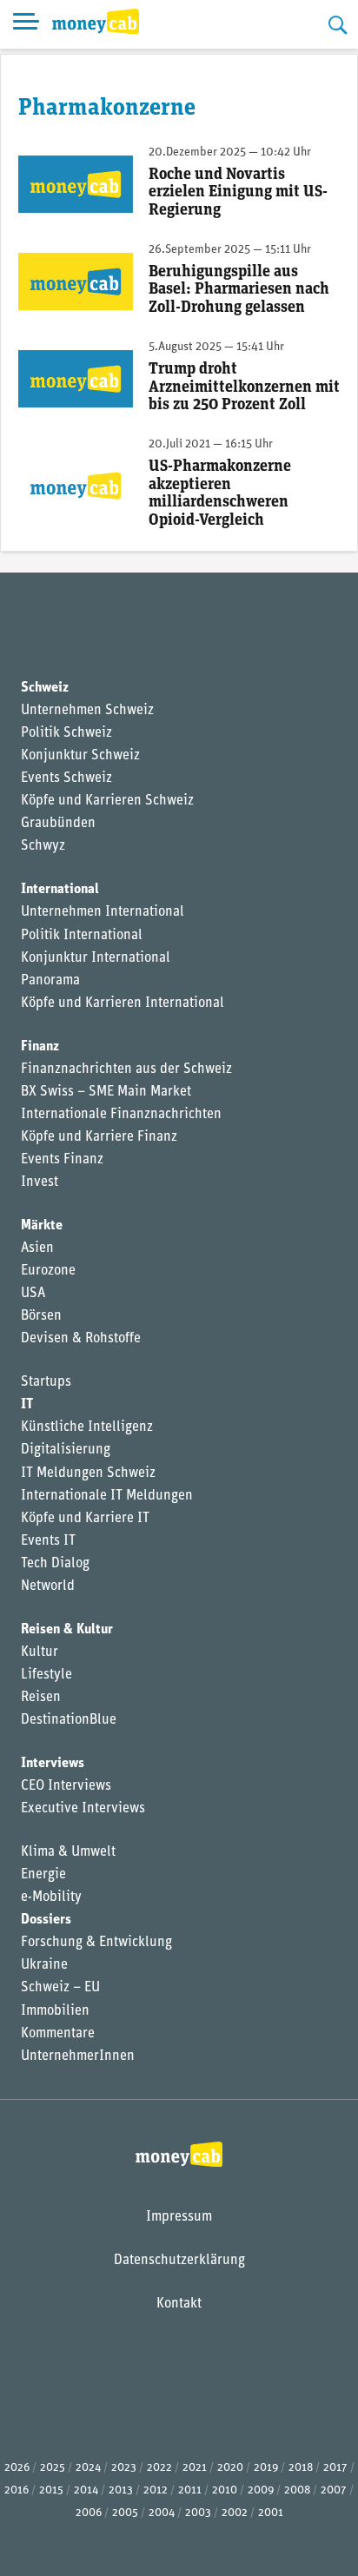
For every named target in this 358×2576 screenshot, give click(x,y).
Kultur (40, 1652)
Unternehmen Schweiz (87, 711)
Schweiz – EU (60, 1988)
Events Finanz (62, 1160)
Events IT (48, 1541)
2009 (261, 2490)
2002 (235, 2513)
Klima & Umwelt (68, 1852)
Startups (46, 1382)
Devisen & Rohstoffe (81, 1339)
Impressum (179, 2217)
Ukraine (44, 1965)
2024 (88, 2468)
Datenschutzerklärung (179, 2261)
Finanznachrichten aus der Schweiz (126, 1069)
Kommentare (58, 2034)
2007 (334, 2490)
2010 (225, 2490)
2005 (125, 2513)
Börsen (41, 1316)
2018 (301, 2468)
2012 (156, 2490)
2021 (195, 2468)
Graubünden (58, 824)
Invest (40, 1182)
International (60, 890)
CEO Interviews (66, 1786)
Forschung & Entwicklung (96, 1943)
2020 (230, 2468)
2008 (297, 2490)
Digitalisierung (66, 1450)
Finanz (40, 1047)
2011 (190, 2490)
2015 (51, 2490)
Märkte (42, 1226)
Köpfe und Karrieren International (123, 1003)
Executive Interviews (83, 1809)
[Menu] (26, 24)
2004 (162, 2513)
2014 (86, 2490)
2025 (53, 2468)
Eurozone (48, 1271)
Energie (43, 1875)
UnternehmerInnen (78, 2056)
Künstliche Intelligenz (87, 1427)
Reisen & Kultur (67, 1630)
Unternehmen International (103, 912)
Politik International (82, 936)
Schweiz (45, 688)
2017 (335, 2468)
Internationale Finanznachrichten (121, 1115)
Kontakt (179, 2304)
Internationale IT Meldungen (107, 1496)
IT (27, 1405)
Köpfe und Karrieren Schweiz (107, 801)
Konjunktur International (96, 958)
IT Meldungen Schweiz (88, 1473)
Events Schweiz (66, 778)
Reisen (41, 1698)
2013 (121, 2490)
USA (33, 1294)
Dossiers (46, 1920)
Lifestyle (46, 1675)
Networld (48, 1586)
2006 (89, 2513)
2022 (159, 2468)
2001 (271, 2513)
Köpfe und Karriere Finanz (99, 1137)
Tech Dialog (55, 1564)
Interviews (53, 1764)
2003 (198, 2513)
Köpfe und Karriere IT (85, 1519)
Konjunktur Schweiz (80, 756)
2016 (17, 2490)
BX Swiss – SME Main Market (106, 1092)
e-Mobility (51, 1897)
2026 (17, 2468)
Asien (37, 1248)
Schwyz (43, 846)
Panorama (50, 981)
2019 (266, 2468)
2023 (124, 2468)
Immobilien (55, 2011)
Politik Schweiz (66, 733)
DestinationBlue (69, 1720)
